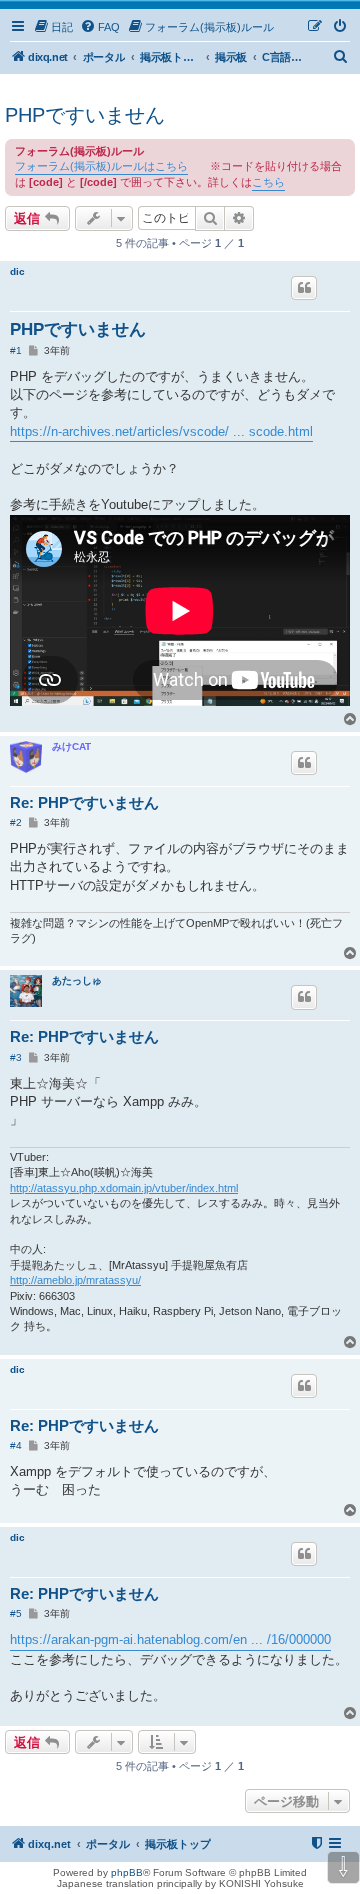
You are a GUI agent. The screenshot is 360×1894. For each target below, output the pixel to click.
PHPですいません (85, 115)
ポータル (104, 57)
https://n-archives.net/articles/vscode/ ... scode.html (161, 431)
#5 (16, 1613)
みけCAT (71, 746)
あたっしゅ (77, 980)
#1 (16, 350)
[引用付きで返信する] (304, 288)
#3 (16, 1057)
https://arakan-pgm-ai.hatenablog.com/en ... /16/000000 (170, 1639)
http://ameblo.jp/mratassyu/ (75, 1280)
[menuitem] (53, 27)
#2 (16, 822)
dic (17, 271)
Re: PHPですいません (84, 802)
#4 (16, 1445)
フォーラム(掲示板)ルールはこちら (101, 166)
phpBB (127, 1872)
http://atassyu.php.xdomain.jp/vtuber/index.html (124, 1188)
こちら (268, 182)
